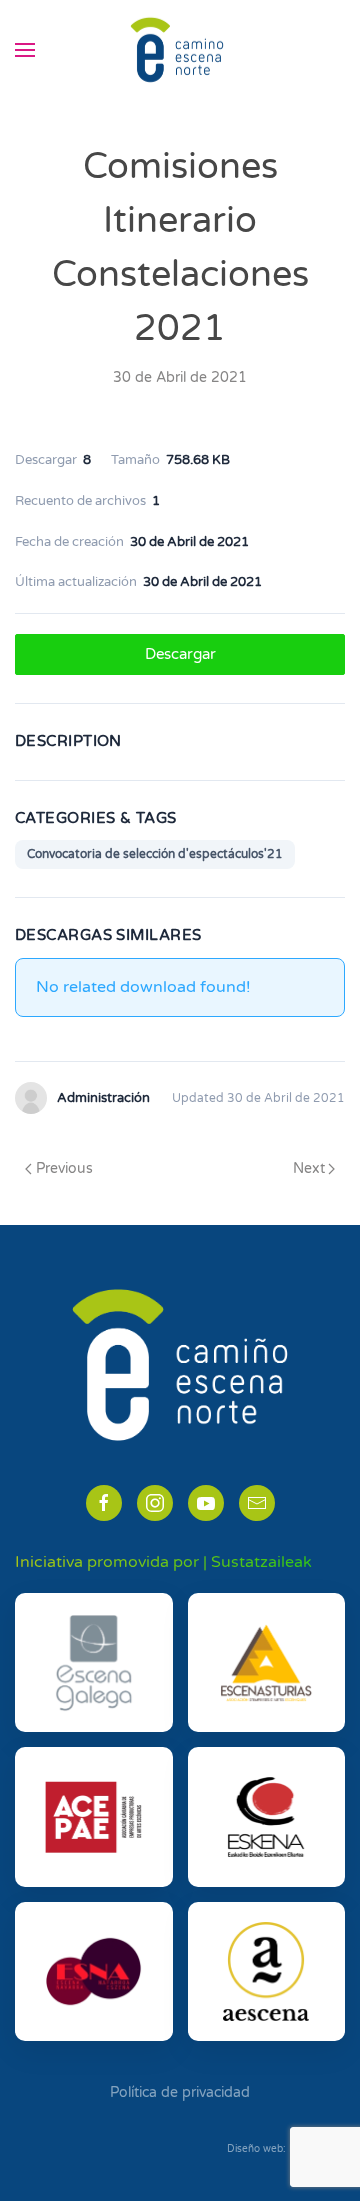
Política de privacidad (180, 2092)
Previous (64, 1168)
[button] (25, 50)
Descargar (180, 654)
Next (309, 1168)
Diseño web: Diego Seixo (286, 2149)
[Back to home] (180, 50)
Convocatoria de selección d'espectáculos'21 (155, 854)
